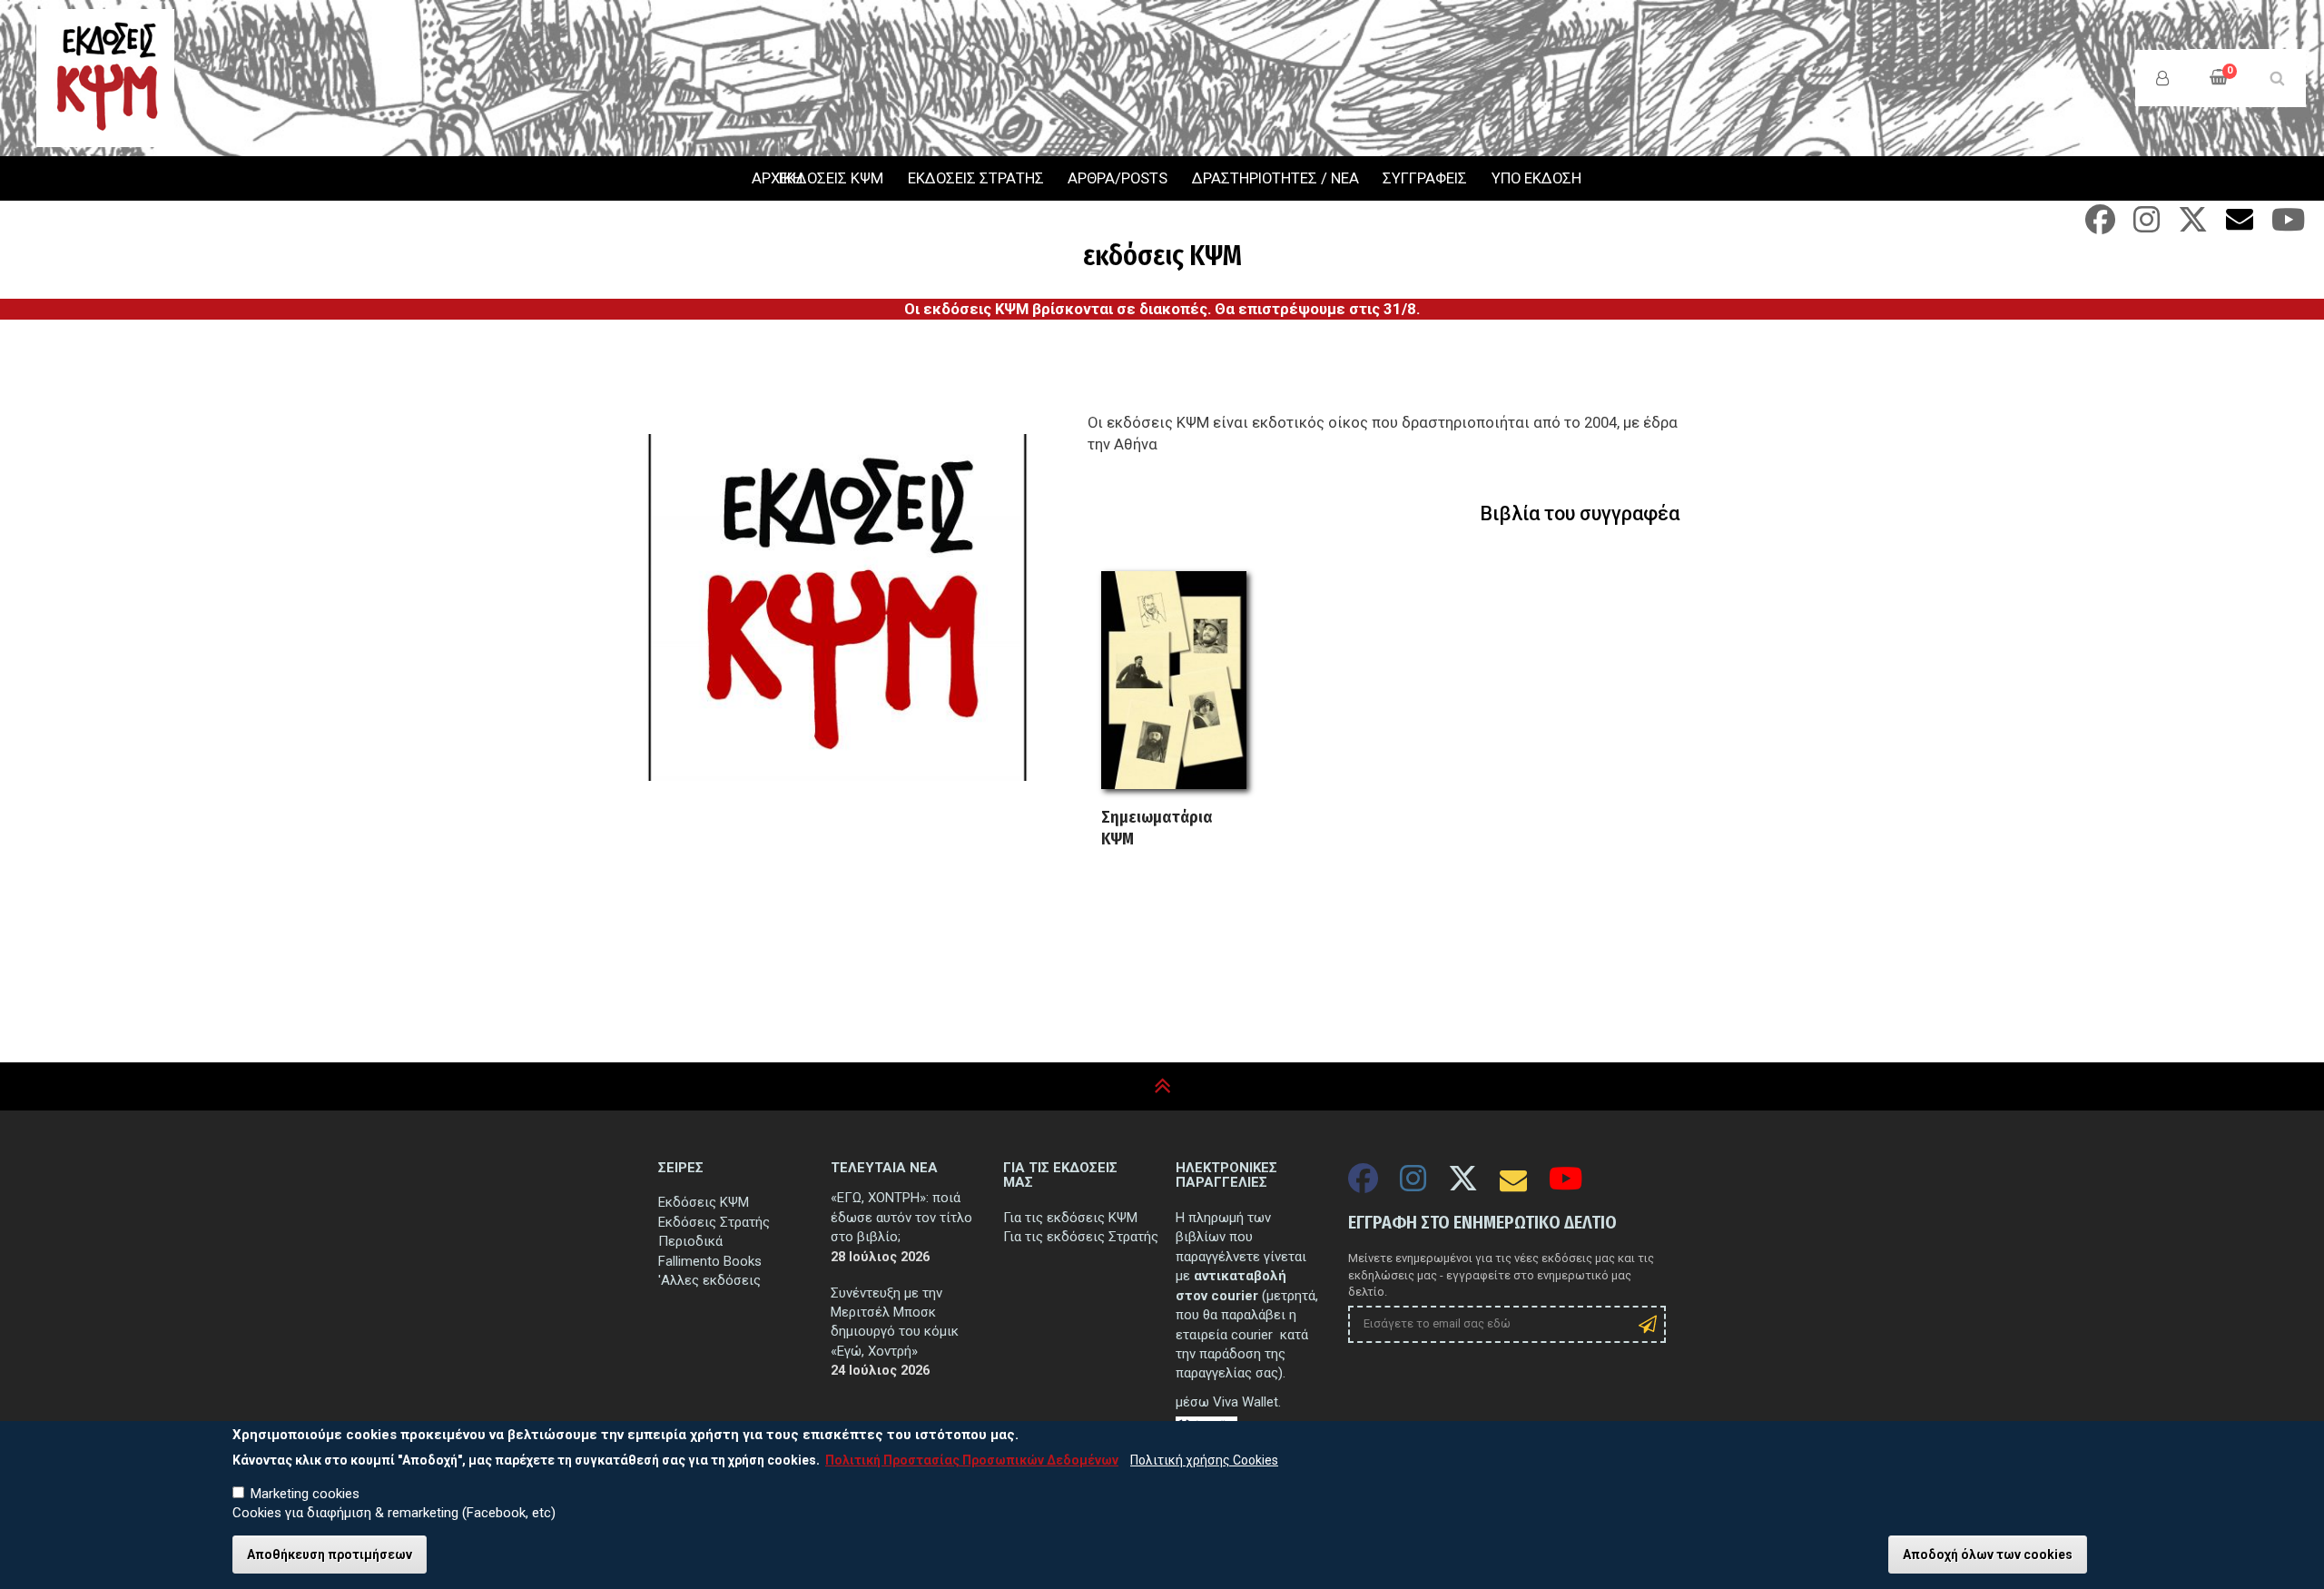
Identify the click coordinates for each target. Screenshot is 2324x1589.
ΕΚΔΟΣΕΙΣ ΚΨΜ (831, 178)
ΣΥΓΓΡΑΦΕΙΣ (1425, 178)
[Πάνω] (1162, 1086)
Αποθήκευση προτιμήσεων (330, 1554)
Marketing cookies (305, 1494)
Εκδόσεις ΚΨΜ (704, 1202)
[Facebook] (2100, 226)
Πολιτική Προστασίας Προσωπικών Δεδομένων (972, 1460)
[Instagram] (2147, 226)
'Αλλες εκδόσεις (709, 1280)
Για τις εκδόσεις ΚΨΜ (1070, 1218)
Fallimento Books (710, 1261)
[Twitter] (2193, 226)
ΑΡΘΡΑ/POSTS (1118, 178)
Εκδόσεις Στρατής (714, 1222)
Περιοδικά (690, 1241)
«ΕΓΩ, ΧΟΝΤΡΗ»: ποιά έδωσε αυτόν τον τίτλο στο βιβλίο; (901, 1217)
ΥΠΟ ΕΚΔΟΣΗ (1536, 178)
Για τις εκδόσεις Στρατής (1081, 1237)
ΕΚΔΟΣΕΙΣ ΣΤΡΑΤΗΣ (976, 178)
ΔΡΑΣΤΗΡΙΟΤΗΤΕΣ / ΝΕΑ (1275, 178)
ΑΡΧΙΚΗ (753, 179)
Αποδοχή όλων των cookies (1988, 1554)
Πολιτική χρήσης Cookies (1204, 1460)
